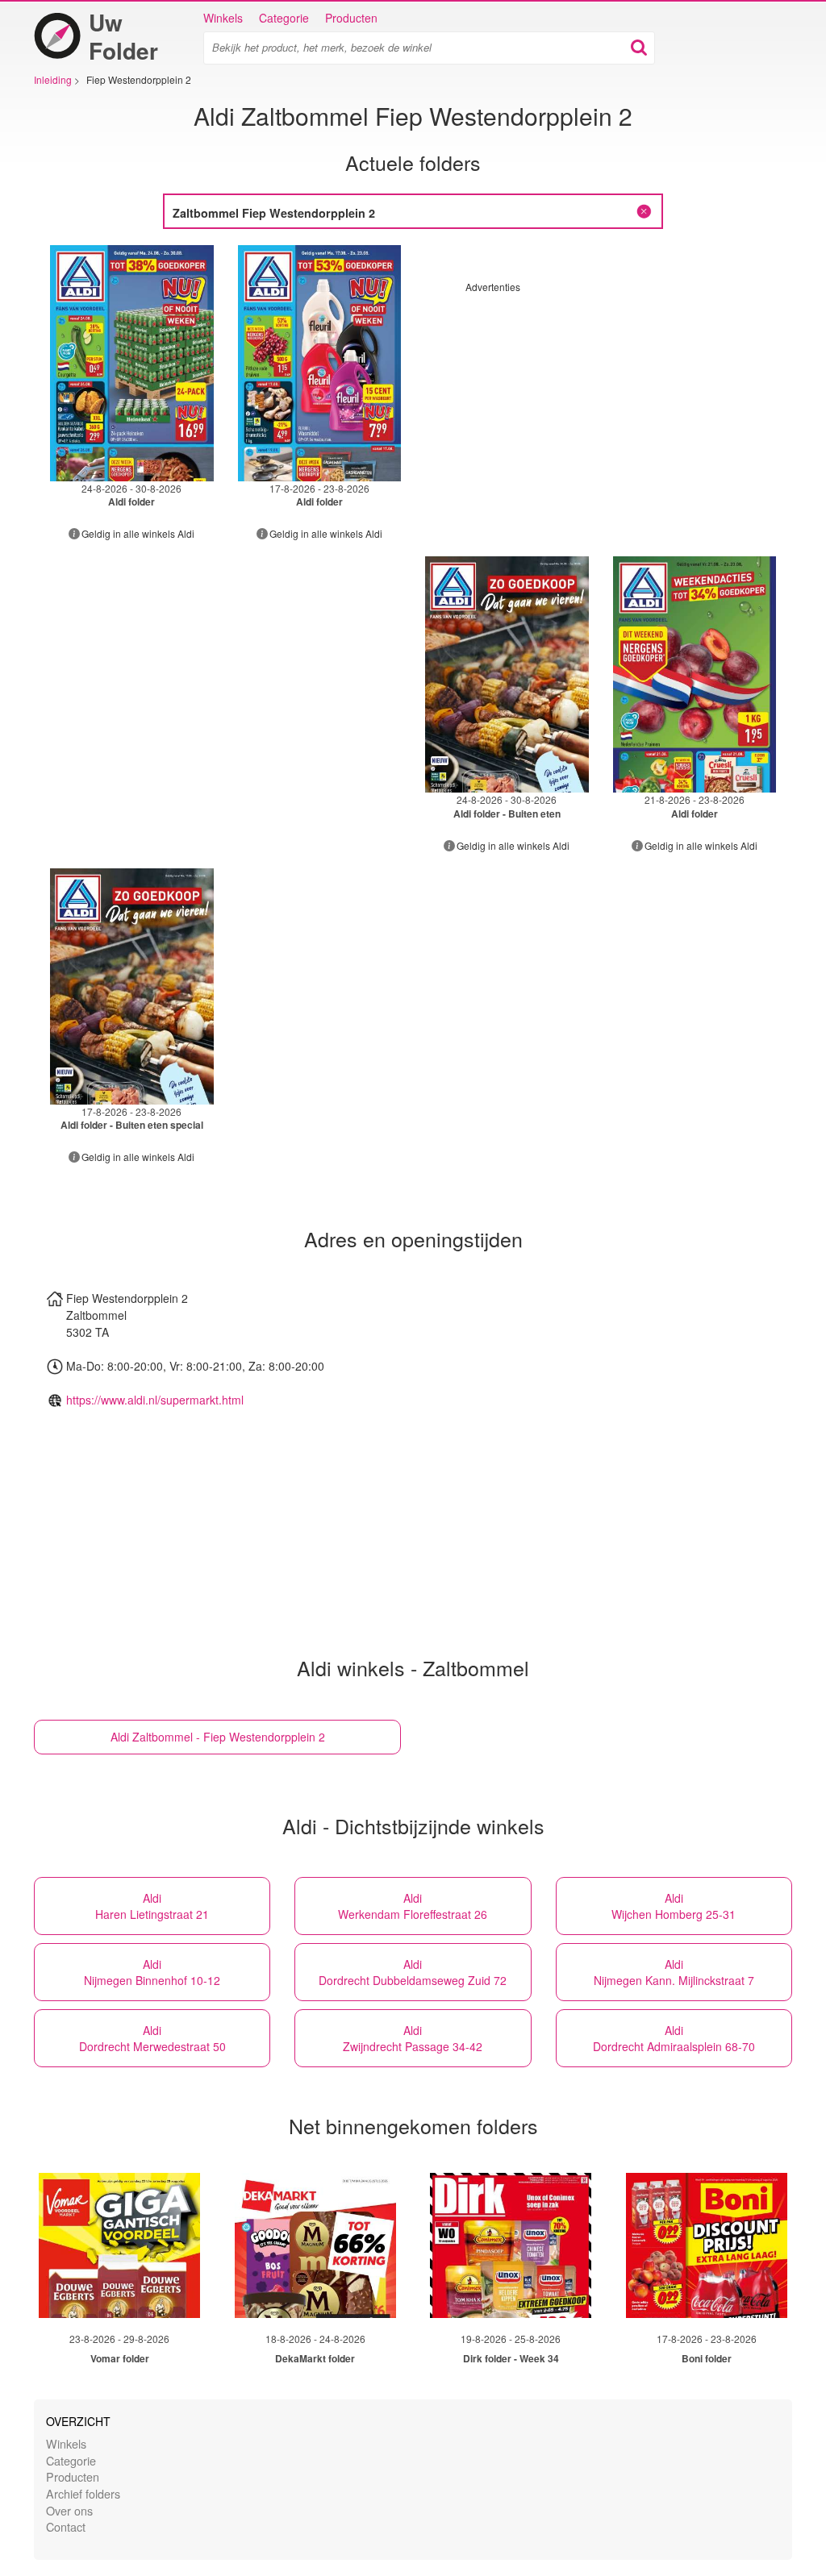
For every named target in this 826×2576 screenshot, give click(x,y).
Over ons (69, 2510)
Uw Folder (123, 36)
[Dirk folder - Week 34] (511, 2245)
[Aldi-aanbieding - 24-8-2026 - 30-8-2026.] (132, 363)
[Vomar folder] (119, 2245)
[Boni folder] (707, 2245)
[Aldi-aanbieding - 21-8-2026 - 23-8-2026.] (695, 674)
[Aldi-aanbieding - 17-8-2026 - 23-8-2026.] (320, 363)
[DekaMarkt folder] (315, 2245)
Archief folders (83, 2493)
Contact (66, 2526)
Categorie (284, 18)
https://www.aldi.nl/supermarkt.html (155, 1400)
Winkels (223, 18)
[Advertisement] (601, 406)
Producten (351, 18)
